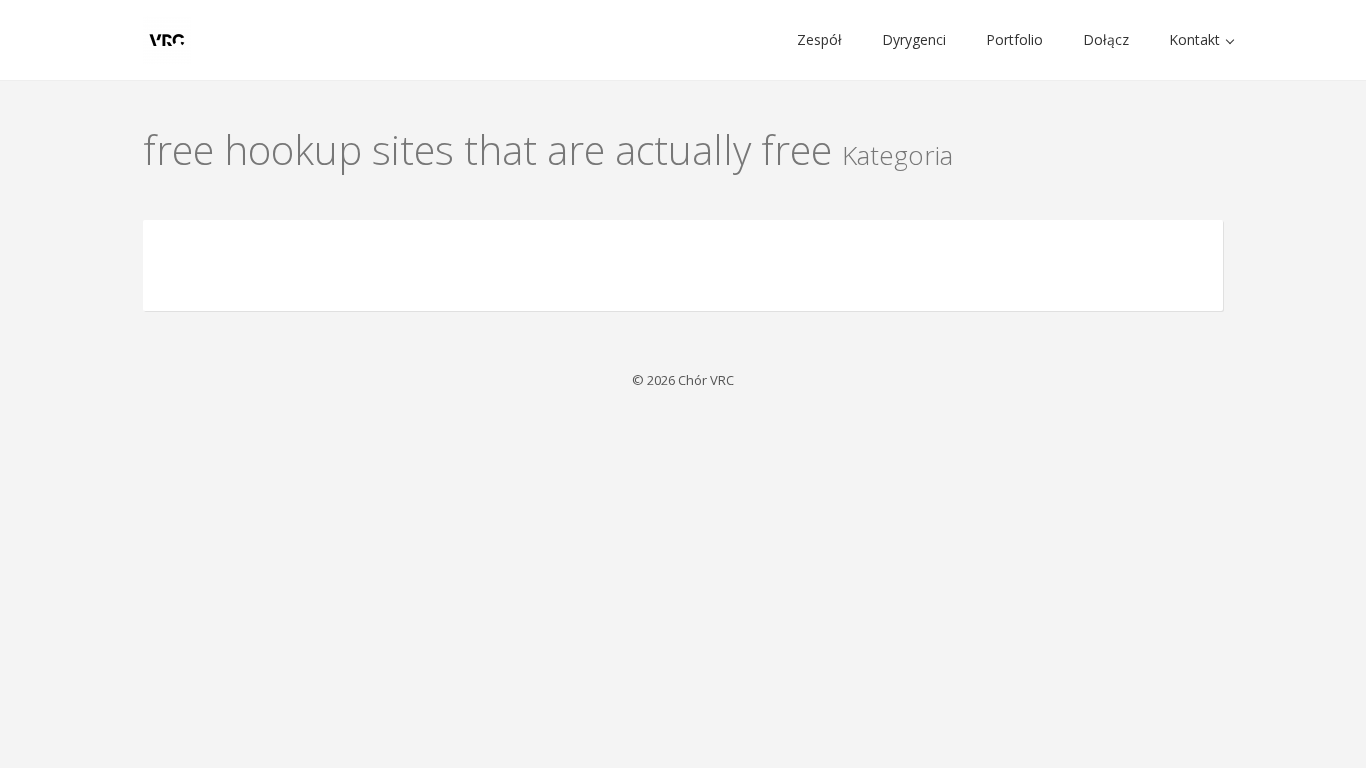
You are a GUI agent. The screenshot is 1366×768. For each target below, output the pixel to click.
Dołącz (1106, 39)
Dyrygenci (914, 39)
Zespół (819, 39)
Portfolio (1014, 39)
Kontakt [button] (1196, 39)
